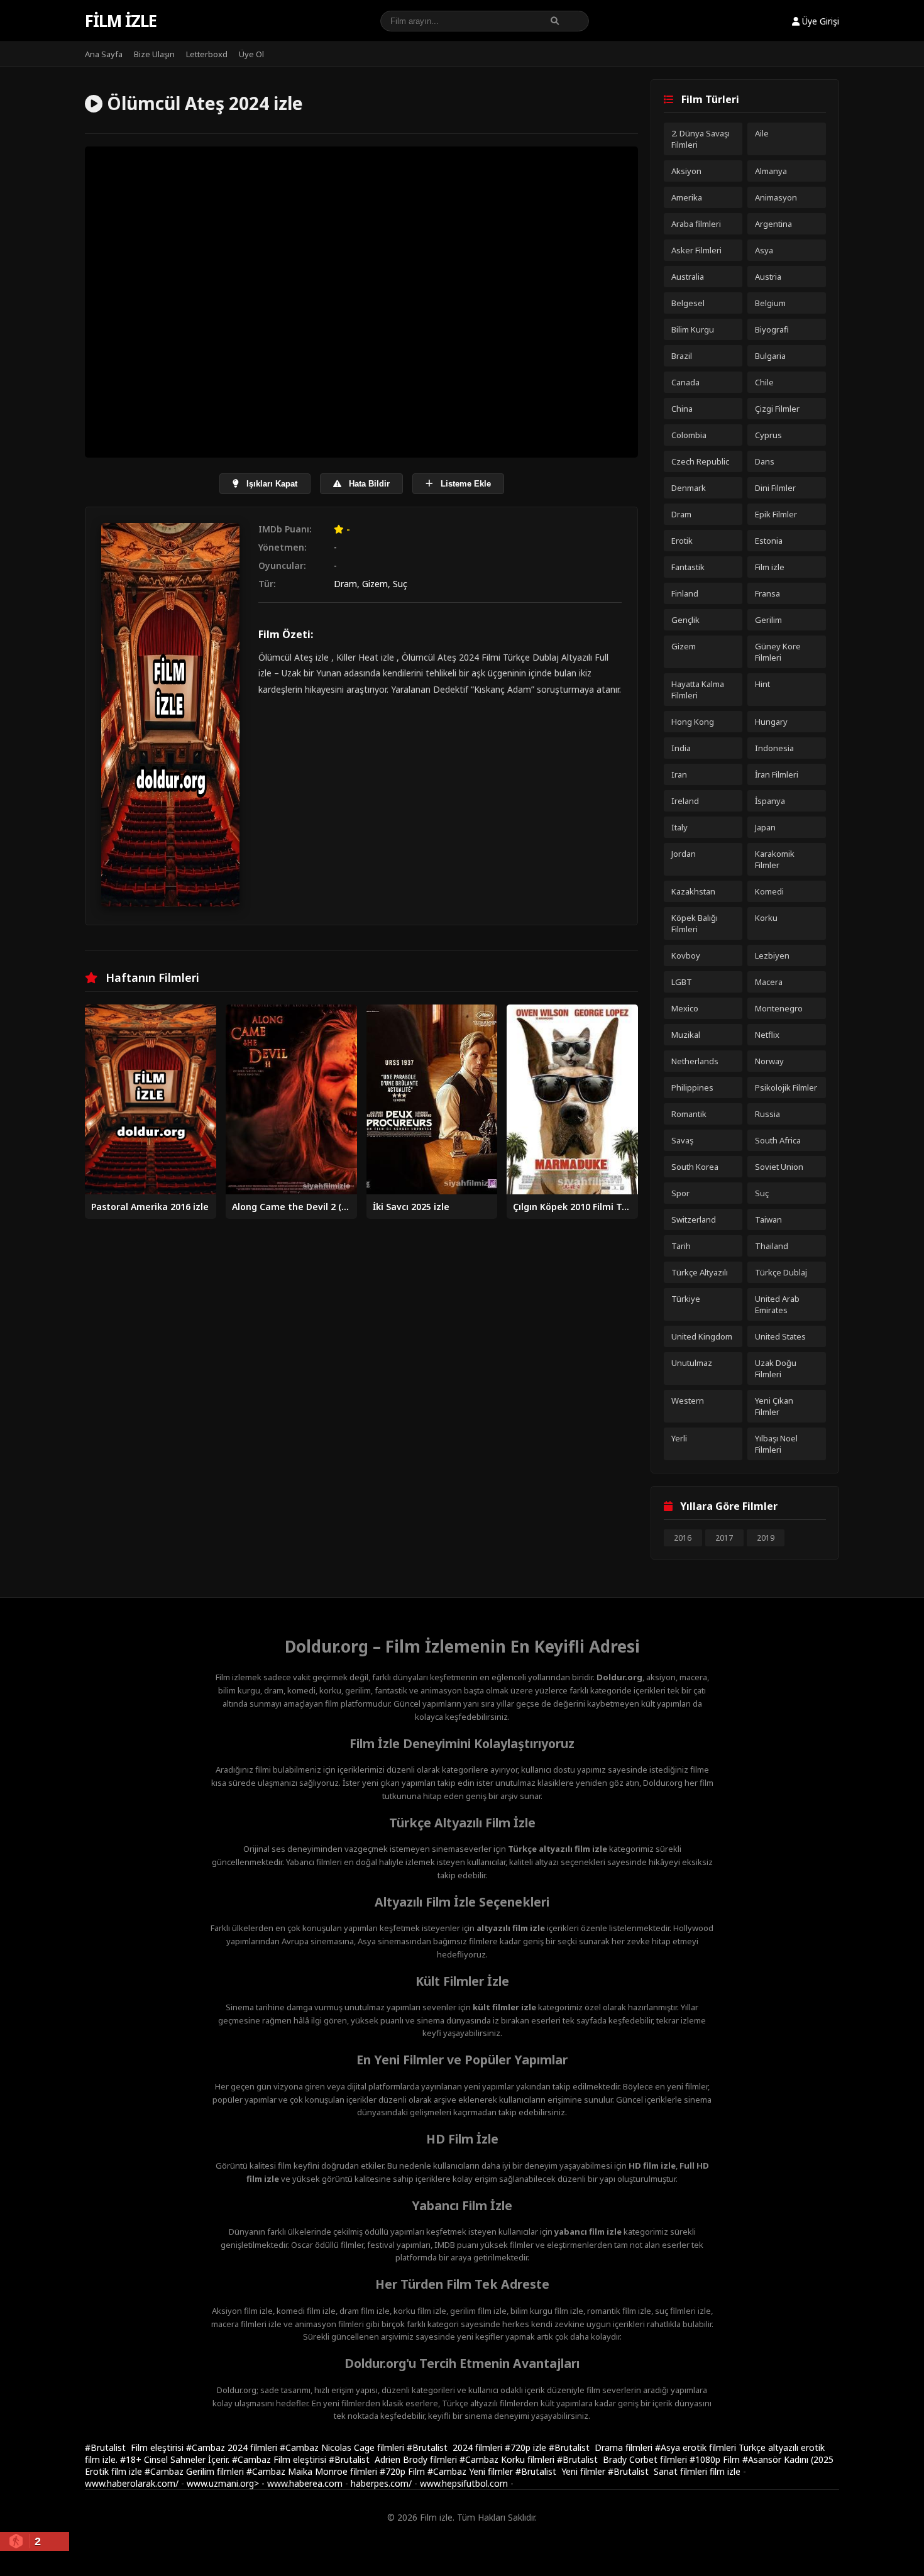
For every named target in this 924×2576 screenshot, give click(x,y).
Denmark (689, 488)
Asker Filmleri (696, 250)
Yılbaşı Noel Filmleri (776, 1444)
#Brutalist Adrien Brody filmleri (394, 2459)
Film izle (121, 21)
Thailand (772, 1246)
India (681, 748)
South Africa (778, 1140)
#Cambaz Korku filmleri (508, 2459)
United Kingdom (702, 1336)
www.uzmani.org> (223, 2483)
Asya (764, 250)
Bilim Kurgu (693, 329)
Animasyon (776, 197)
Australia (688, 277)
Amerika (687, 197)
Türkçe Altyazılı (700, 1272)
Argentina (773, 224)
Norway (769, 1061)
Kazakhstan (693, 891)
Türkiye (686, 1299)
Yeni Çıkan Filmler (774, 1406)
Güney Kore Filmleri (778, 652)
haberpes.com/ (381, 2483)
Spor (680, 1193)
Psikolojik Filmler (786, 1087)
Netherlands (695, 1061)
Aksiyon (686, 171)
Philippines (692, 1087)
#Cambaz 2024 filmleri (233, 2447)
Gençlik (685, 620)
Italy (679, 827)
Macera (769, 982)
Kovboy (686, 955)
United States (780, 1336)
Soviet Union (779, 1167)
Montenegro (779, 1008)
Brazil (682, 356)
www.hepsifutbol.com (464, 2483)
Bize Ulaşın (154, 54)
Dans (765, 461)
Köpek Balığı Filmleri (695, 923)
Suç (400, 584)
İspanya (770, 801)
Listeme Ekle (465, 484)
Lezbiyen (772, 955)
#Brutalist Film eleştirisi (135, 2447)
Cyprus (768, 435)
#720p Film (404, 2471)
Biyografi (772, 329)
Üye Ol (251, 54)
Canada (685, 382)
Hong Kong (693, 722)
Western (688, 1401)
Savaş (682, 1140)
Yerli (679, 1438)
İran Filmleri (777, 774)
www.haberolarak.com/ (132, 2483)
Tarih (681, 1246)
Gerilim (768, 620)
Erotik (682, 541)
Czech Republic (700, 461)
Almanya (771, 171)
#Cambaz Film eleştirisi (280, 2459)
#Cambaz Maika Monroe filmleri (313, 2471)
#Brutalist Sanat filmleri (659, 2471)
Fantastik (688, 567)
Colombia (689, 435)
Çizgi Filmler (777, 409)
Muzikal (686, 1035)
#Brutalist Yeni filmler (562, 2471)
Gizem (375, 584)
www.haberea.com (305, 2483)
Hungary (771, 722)
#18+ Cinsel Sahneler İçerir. (176, 2459)
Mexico (685, 1008)
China (682, 409)
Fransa (767, 593)
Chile (764, 382)
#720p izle (527, 2447)
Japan (765, 827)
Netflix (767, 1035)
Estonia (769, 541)
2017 (724, 1538)
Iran (679, 774)
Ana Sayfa (104, 54)
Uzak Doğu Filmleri (776, 1368)
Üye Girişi (819, 21)
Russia (767, 1114)
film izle (725, 2471)
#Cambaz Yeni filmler (471, 2471)
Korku (766, 918)
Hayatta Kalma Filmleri (698, 690)
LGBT (682, 982)
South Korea (695, 1167)
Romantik (689, 1114)
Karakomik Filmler (775, 859)
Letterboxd (207, 54)
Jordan (684, 854)
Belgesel (688, 303)
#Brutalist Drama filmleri (602, 2447)
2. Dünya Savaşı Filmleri (701, 139)
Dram (345, 584)
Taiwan (768, 1219)
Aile (762, 133)
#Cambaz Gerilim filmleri (195, 2471)
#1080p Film (716, 2459)
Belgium (770, 303)
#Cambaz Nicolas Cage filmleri (343, 2447)
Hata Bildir (368, 484)
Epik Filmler (776, 514)
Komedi (769, 891)
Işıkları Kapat (271, 484)
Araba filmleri (696, 224)
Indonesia (774, 748)
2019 (766, 1538)
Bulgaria (770, 356)
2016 (683, 1538)
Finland (685, 593)
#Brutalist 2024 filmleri (456, 2447)
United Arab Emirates (777, 1304)
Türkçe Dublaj (781, 1272)
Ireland (685, 801)
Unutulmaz (692, 1363)
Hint (762, 684)
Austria (768, 277)
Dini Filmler (775, 488)
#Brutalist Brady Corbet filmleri (623, 2459)
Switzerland (694, 1219)
